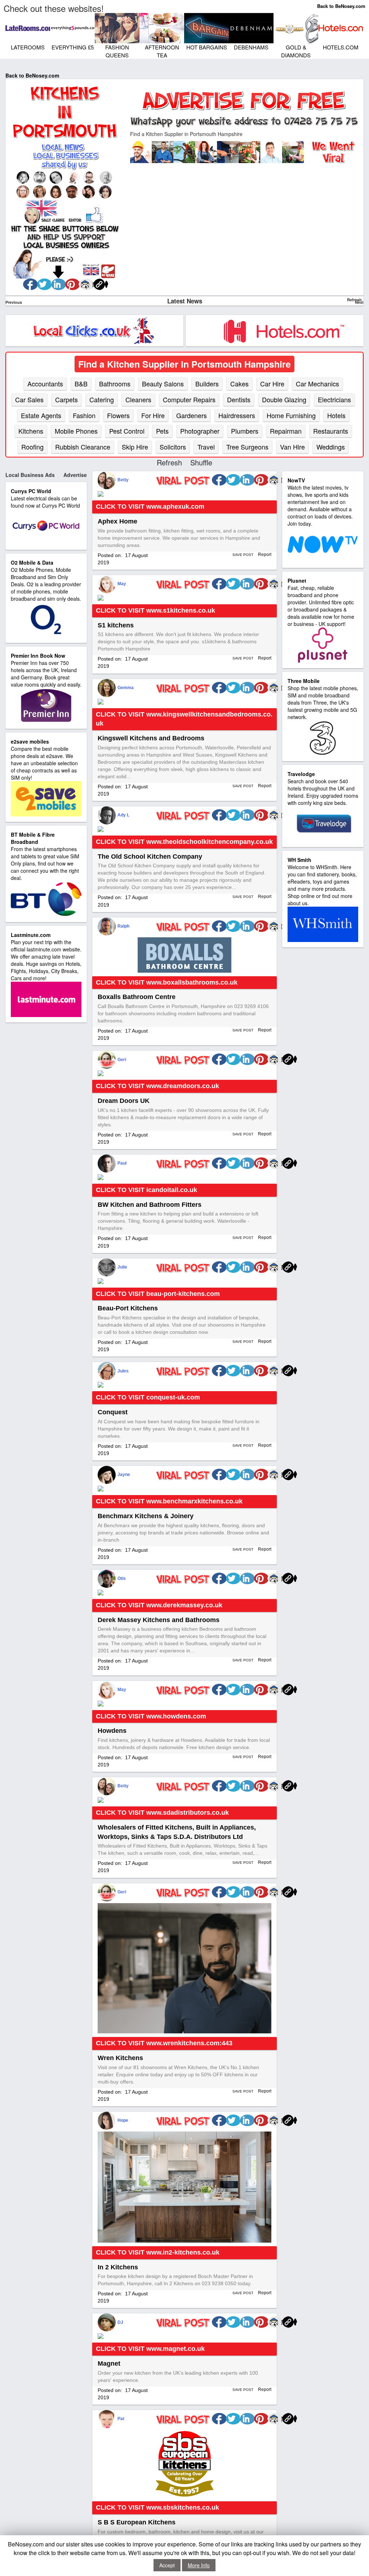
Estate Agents (41, 415)
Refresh (354, 300)
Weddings (331, 447)
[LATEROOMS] (30, 27)
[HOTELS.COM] (343, 27)
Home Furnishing (291, 415)
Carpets (66, 399)
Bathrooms (115, 384)
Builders (207, 384)
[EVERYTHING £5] (74, 27)
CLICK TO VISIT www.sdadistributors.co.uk (162, 1813)
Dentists (239, 399)
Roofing (32, 447)
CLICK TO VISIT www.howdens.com (151, 1716)
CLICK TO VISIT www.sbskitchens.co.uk (157, 2507)
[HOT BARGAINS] (208, 27)
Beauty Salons (163, 384)
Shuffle (201, 462)
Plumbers (245, 431)
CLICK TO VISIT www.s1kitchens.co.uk (155, 610)
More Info (199, 2565)
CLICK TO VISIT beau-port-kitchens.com (158, 1294)
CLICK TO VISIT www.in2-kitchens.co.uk (158, 2252)
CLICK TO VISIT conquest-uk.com (148, 1397)
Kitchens (31, 431)
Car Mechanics (317, 384)
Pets (162, 431)
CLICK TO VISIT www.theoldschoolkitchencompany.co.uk (184, 842)
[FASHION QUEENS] (119, 27)
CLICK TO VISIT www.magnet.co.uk (150, 2349)
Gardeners (192, 415)
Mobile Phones (76, 431)
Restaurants (331, 431)
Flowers (118, 415)
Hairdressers (237, 415)
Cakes (239, 384)
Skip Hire (135, 447)
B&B (81, 384)
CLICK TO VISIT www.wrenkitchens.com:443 (164, 2043)
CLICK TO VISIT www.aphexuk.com (150, 507)
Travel (206, 447)
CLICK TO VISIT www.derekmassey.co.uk (159, 1605)
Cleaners (138, 399)
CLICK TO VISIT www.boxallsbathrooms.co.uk (167, 982)
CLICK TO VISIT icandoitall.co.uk (146, 1190)
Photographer (200, 431)
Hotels (336, 415)
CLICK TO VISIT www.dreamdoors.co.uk (157, 1086)
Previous (14, 302)
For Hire (153, 415)
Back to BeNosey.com (341, 6)
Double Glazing (284, 399)
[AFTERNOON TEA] (164, 27)
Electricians (334, 399)
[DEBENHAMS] (253, 27)
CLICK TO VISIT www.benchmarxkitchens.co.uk (169, 1501)
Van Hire (292, 447)
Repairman (286, 431)
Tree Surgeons (247, 447)
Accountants (45, 384)
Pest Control (127, 431)
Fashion (84, 415)
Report (264, 555)
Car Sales (29, 399)
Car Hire (272, 384)
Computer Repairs (189, 399)
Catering (102, 399)
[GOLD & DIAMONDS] (298, 27)
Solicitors (173, 447)
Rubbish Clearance (83, 447)
